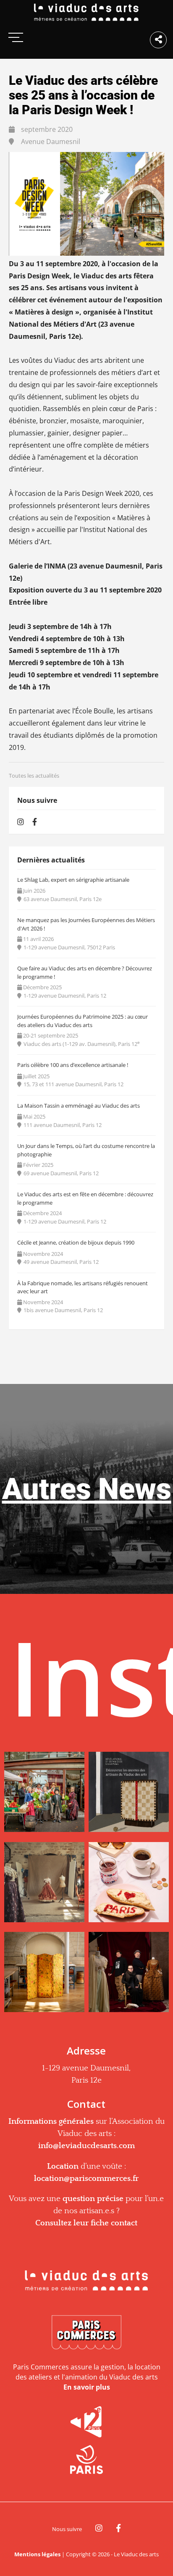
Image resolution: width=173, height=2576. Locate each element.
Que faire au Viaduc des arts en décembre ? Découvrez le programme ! (85, 972)
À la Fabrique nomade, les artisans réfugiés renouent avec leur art (83, 1287)
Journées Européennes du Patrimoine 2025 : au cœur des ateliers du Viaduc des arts (83, 1021)
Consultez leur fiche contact (86, 2223)
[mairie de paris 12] (86, 2422)
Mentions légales (37, 2554)
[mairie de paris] (86, 2459)
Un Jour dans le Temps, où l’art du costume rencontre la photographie (86, 1150)
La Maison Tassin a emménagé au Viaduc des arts (79, 1106)
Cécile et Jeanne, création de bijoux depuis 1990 (76, 1242)
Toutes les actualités (34, 776)
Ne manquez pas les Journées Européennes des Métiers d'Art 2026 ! (86, 924)
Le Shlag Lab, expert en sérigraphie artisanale (73, 880)
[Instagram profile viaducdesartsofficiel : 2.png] (129, 1795)
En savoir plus (87, 2387)
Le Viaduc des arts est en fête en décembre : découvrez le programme (85, 1198)
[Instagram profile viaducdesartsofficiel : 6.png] (129, 1975)
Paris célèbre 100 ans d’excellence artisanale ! (73, 1065)
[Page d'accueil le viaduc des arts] (86, 13)
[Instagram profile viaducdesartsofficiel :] (44, 1795)
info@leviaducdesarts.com (86, 2146)
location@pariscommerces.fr (86, 2179)
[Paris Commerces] (86, 2333)
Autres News (87, 1489)
